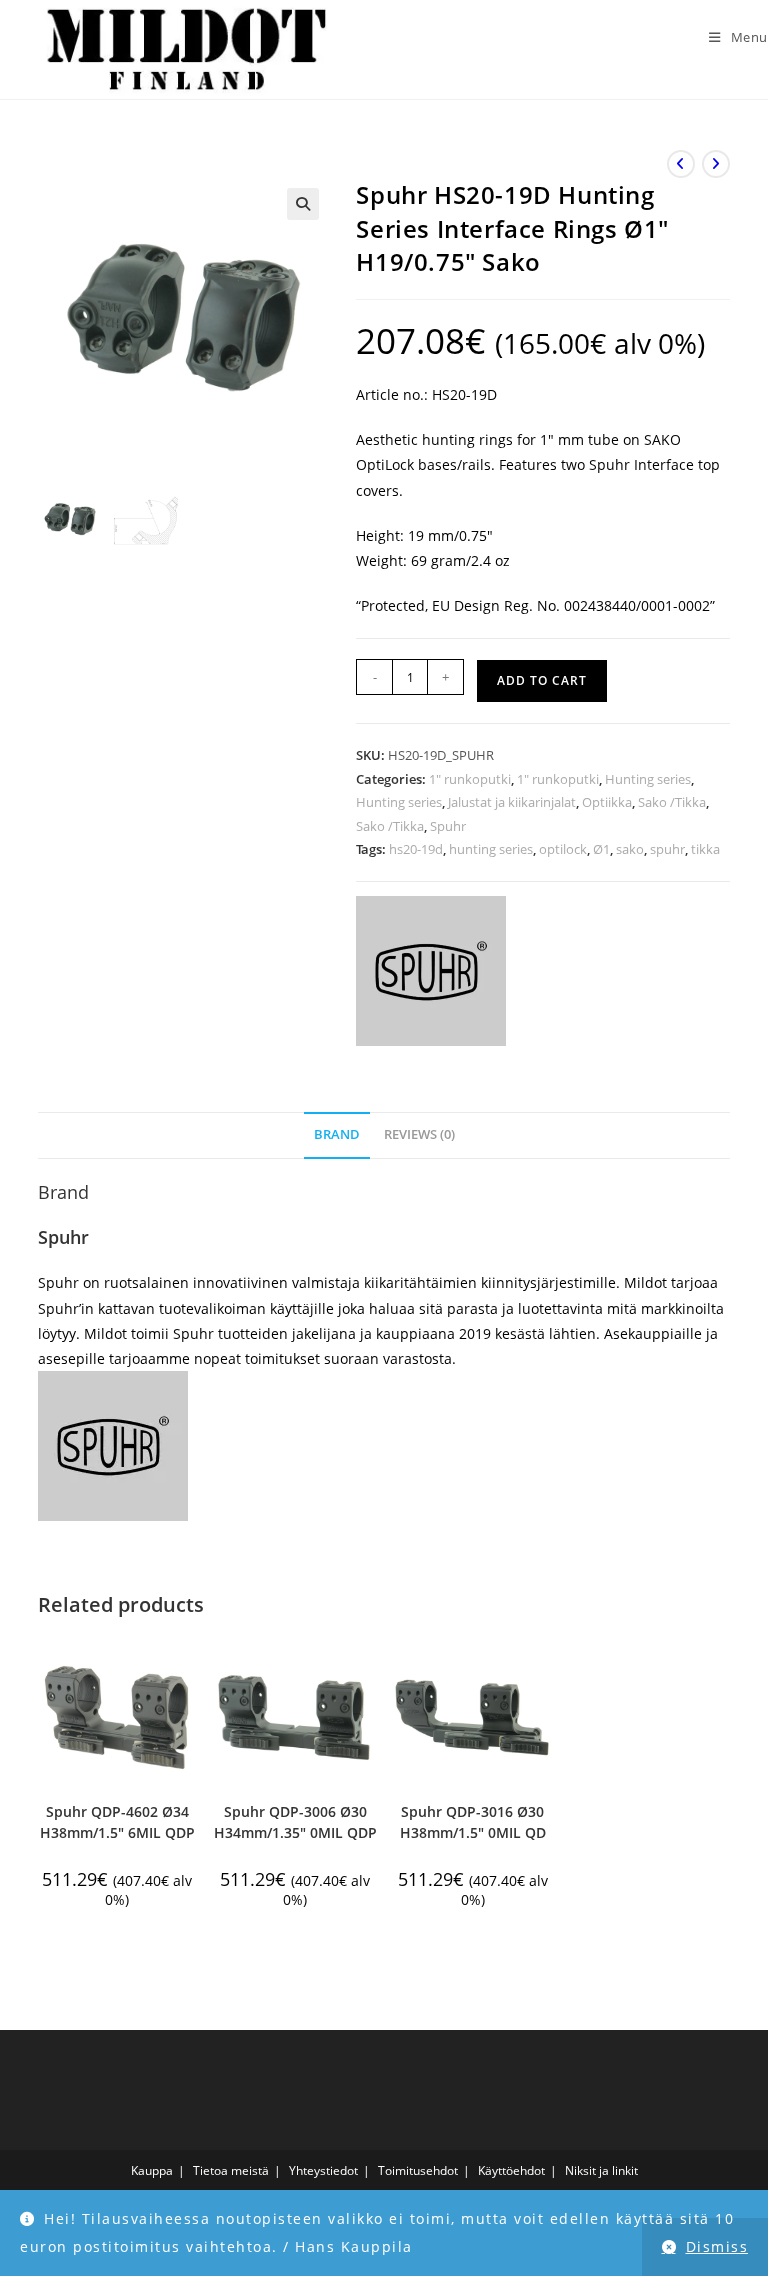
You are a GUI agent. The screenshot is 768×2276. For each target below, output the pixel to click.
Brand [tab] (337, 1134)
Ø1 (601, 849)
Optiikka (607, 802)
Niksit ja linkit (601, 2170)
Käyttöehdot (511, 2170)
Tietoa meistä (231, 2170)
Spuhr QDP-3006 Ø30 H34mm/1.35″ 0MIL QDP (295, 1822)
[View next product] (716, 164)
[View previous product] (681, 164)
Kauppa (152, 2170)
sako (630, 849)
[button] (303, 204)
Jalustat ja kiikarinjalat (512, 802)
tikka (705, 849)
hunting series (491, 849)
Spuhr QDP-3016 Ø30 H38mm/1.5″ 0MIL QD (473, 1822)
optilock (563, 849)
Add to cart (542, 680)
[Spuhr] (431, 971)
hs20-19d (416, 849)
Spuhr (448, 826)
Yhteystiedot (323, 2170)
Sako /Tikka (672, 802)
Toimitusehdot (418, 2170)
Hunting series (648, 779)
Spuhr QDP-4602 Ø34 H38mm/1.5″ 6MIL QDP (117, 1822)
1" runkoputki (470, 779)
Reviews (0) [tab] (419, 1134)
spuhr (667, 849)
